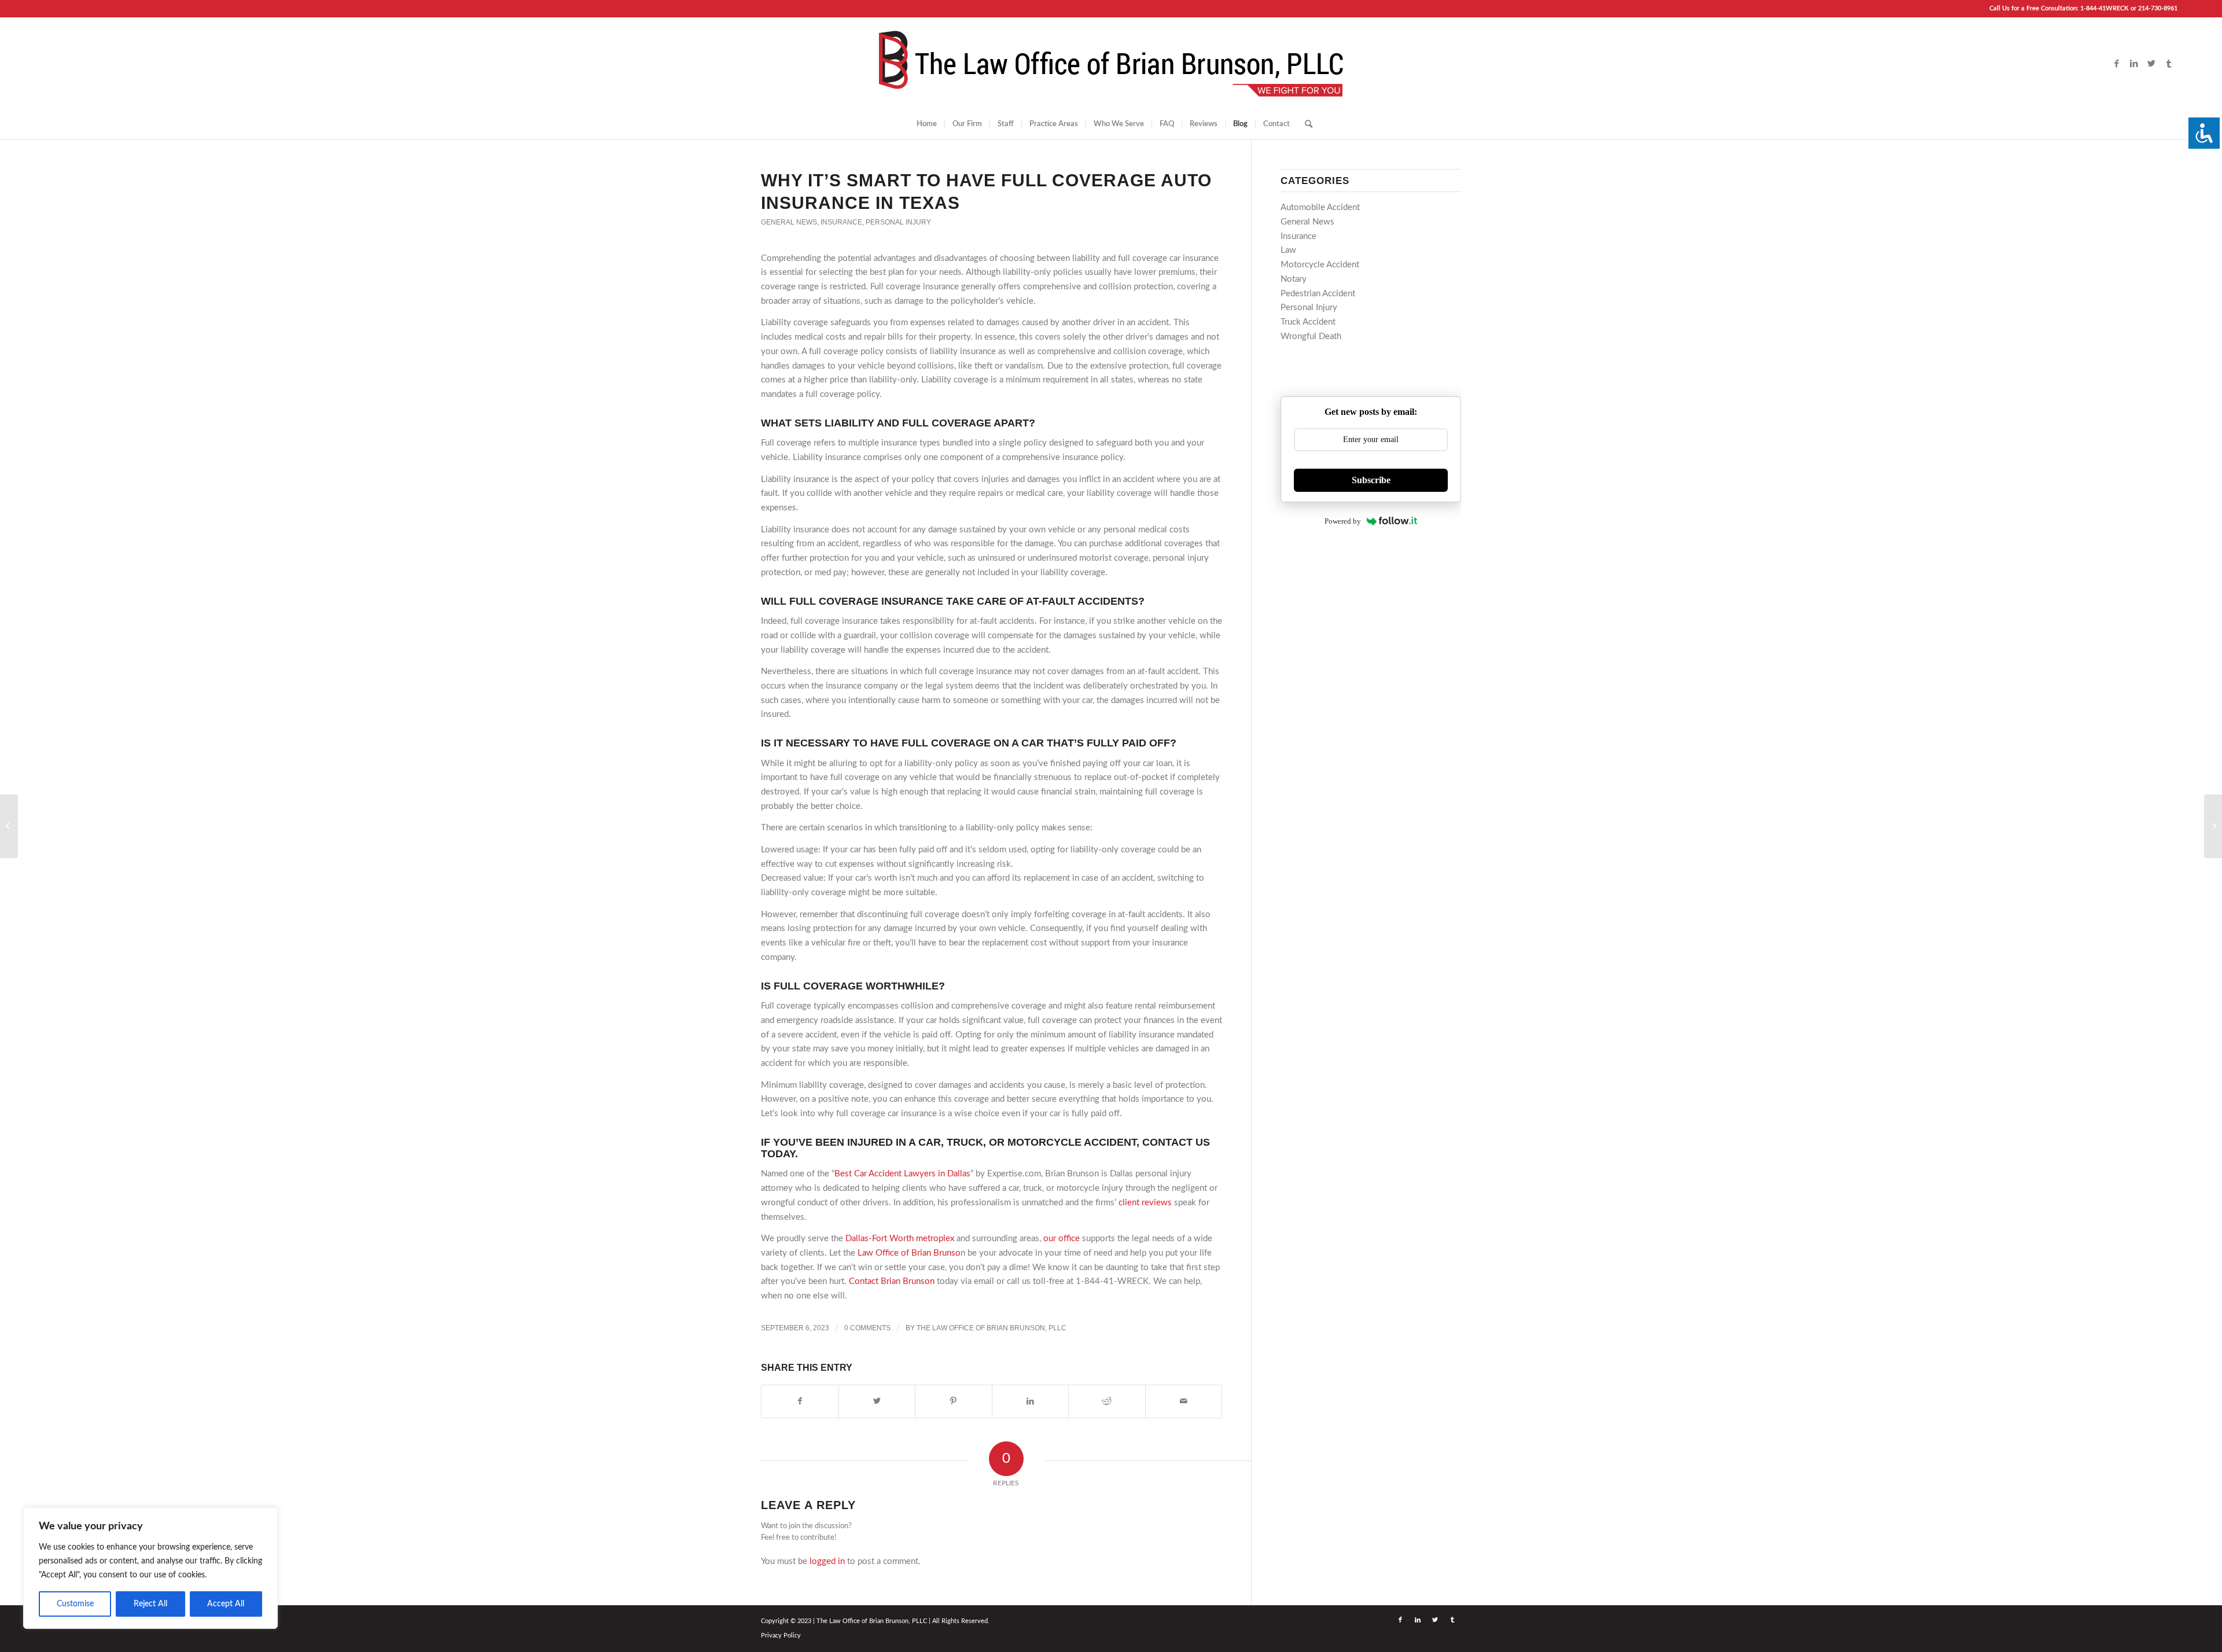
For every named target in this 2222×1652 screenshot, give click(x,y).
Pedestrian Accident (1318, 294)
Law (1288, 250)
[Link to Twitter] (2151, 64)
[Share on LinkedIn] (1031, 1401)
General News (789, 222)
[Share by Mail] (1184, 1401)
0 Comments (867, 1328)
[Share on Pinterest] (954, 1401)
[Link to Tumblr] (2169, 64)
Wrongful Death (1311, 336)
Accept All (226, 1604)
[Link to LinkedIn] (2134, 64)
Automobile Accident (1320, 207)
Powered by (1343, 521)
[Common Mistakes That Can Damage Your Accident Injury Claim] (9, 826)
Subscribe (1371, 480)
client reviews (1145, 1203)
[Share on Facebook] (800, 1401)
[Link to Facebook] (2117, 64)
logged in (827, 1561)
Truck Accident (1308, 322)
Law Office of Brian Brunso (909, 1253)
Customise (75, 1604)
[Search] (1305, 124)
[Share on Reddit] (1107, 1401)
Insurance (841, 222)
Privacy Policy (781, 1636)
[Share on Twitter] (877, 1401)
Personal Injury (898, 222)
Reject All (150, 1604)
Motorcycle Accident (1320, 265)
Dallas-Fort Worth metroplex (900, 1239)
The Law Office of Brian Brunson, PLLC (992, 1328)
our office (1062, 1239)
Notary (1294, 279)
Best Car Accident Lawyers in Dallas (902, 1174)
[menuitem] (927, 124)
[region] (150, 1568)
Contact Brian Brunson (892, 1281)
